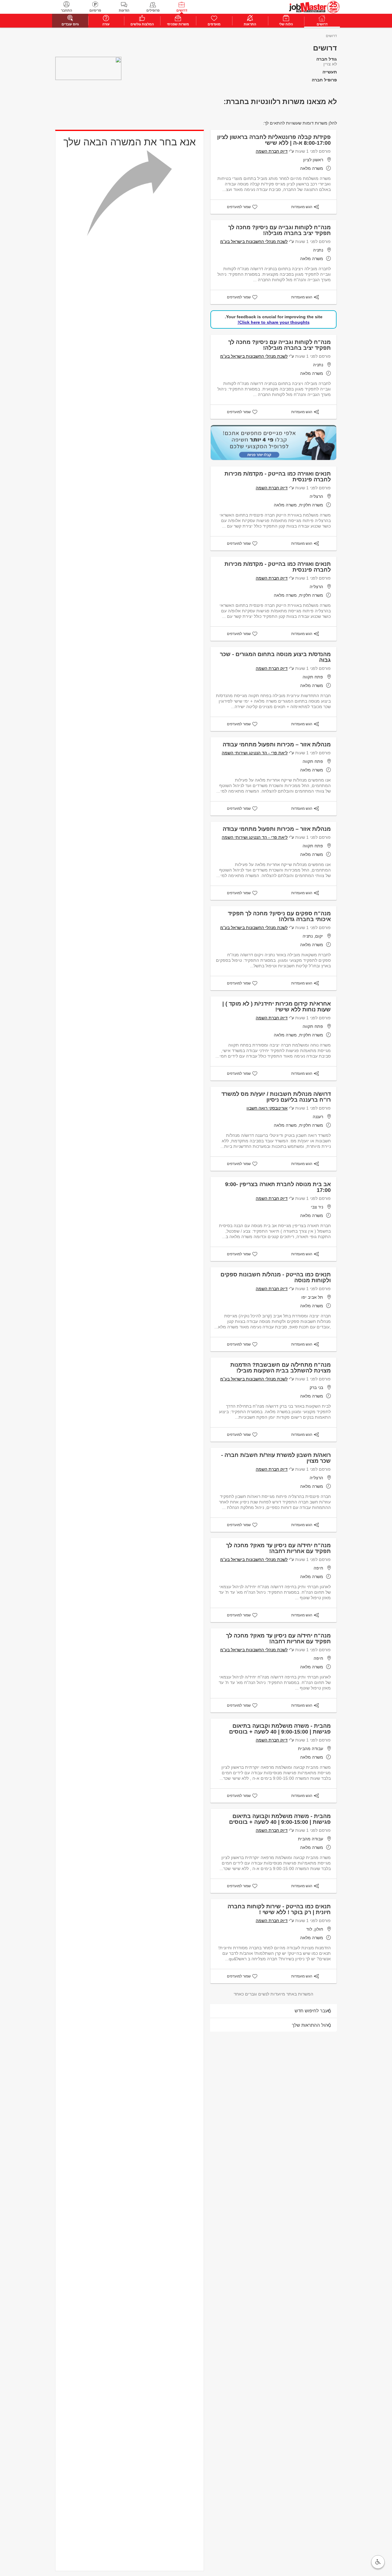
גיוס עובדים (70, 24)
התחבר (66, 10)
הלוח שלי (286, 24)
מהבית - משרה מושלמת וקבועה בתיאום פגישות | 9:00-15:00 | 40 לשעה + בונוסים (280, 1729)
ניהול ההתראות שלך (311, 2025)
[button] (378, 2562)
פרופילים (153, 10)
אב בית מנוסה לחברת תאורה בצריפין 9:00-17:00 (278, 1187)
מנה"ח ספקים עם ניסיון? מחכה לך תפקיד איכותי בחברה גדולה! (279, 916)
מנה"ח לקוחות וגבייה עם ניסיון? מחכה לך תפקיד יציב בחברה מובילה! (279, 230)
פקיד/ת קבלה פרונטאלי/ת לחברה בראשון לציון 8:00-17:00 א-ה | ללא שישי (274, 140)
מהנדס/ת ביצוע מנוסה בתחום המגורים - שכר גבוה (275, 657)
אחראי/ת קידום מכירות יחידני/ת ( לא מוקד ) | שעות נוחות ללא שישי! (277, 1007)
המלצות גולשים (142, 24)
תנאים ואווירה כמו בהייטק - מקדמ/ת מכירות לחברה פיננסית (278, 477)
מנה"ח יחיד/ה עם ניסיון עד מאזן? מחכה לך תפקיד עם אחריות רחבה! (278, 1548)
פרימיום (95, 10)
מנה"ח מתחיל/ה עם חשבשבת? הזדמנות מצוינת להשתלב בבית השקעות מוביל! (281, 1368)
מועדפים (214, 24)
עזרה (106, 24)
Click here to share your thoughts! (274, 322)
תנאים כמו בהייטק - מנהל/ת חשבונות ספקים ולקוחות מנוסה (276, 1277)
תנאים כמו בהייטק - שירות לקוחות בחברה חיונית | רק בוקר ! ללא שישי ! (279, 1909)
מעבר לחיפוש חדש (313, 2011)
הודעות (124, 10)
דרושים (182, 10)
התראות (250, 24)
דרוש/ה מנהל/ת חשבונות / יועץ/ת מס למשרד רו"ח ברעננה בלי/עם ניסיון (276, 1097)
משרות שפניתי (178, 24)
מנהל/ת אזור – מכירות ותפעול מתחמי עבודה (277, 745)
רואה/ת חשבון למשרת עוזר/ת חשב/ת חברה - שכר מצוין (276, 1458)
